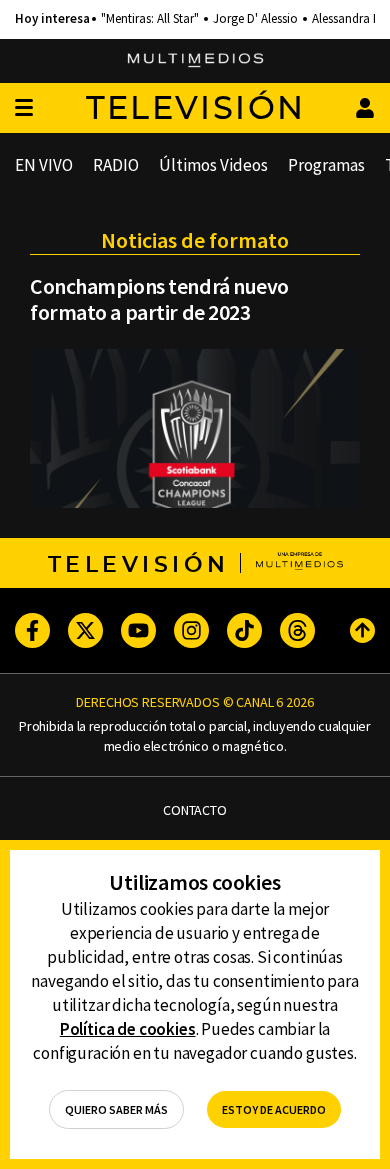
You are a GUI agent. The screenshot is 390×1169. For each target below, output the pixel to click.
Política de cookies (128, 1029)
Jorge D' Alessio (255, 19)
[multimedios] (195, 61)
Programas (326, 165)
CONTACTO (195, 810)
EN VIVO (44, 165)
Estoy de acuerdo (274, 1109)
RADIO (116, 165)
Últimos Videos (213, 165)
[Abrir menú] (24, 108)
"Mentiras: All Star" (150, 19)
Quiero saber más (116, 1109)
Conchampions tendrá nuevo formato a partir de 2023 (159, 299)
